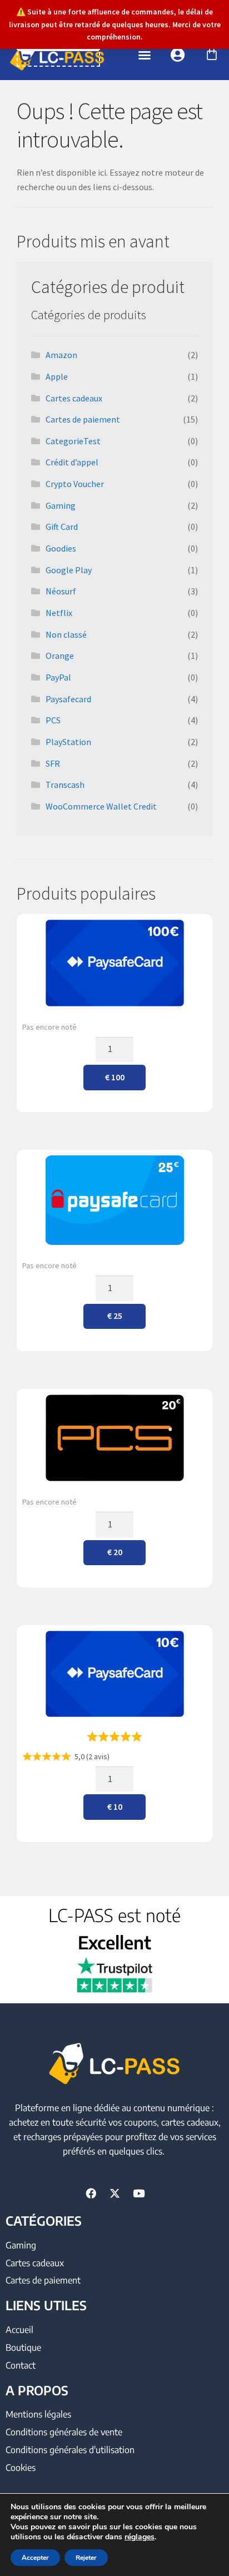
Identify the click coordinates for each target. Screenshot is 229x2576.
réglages (140, 2537)
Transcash (65, 785)
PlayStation (68, 742)
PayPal (58, 677)
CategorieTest (73, 441)
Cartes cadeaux (74, 398)
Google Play (69, 570)
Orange (60, 656)
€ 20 (115, 1552)
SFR (53, 763)
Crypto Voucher (75, 484)
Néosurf (61, 591)
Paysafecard (68, 699)
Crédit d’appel (72, 462)
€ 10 (115, 1806)
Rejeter (86, 2558)
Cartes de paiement (83, 419)
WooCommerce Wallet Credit (101, 806)
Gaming (61, 505)
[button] (145, 55)
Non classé (66, 634)
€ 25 (115, 1316)
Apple (57, 376)
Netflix (59, 613)
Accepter (35, 2558)
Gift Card (62, 527)
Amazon (61, 355)
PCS (53, 720)
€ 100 (115, 1077)
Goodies (61, 548)
